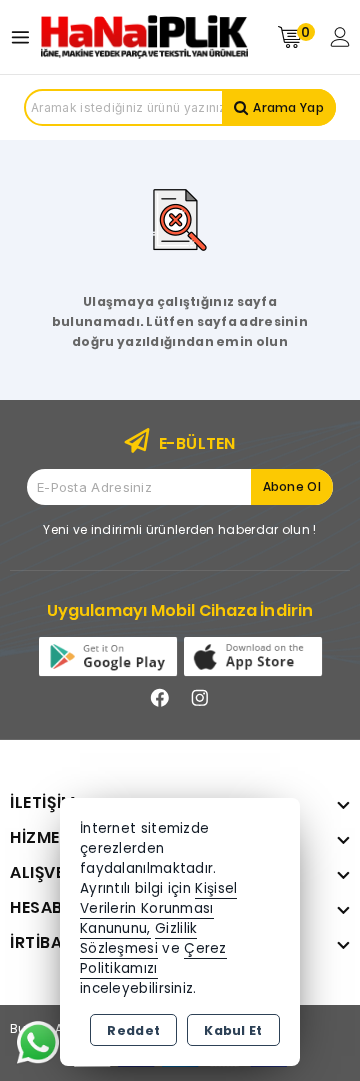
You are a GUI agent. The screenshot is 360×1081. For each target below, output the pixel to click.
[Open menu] (25, 37)
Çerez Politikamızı (153, 958)
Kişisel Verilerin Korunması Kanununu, (158, 908)
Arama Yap (288, 107)
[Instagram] (200, 698)
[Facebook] (160, 698)
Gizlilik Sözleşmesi (138, 938)
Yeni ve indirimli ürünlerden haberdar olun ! (179, 529)
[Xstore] (144, 37)
